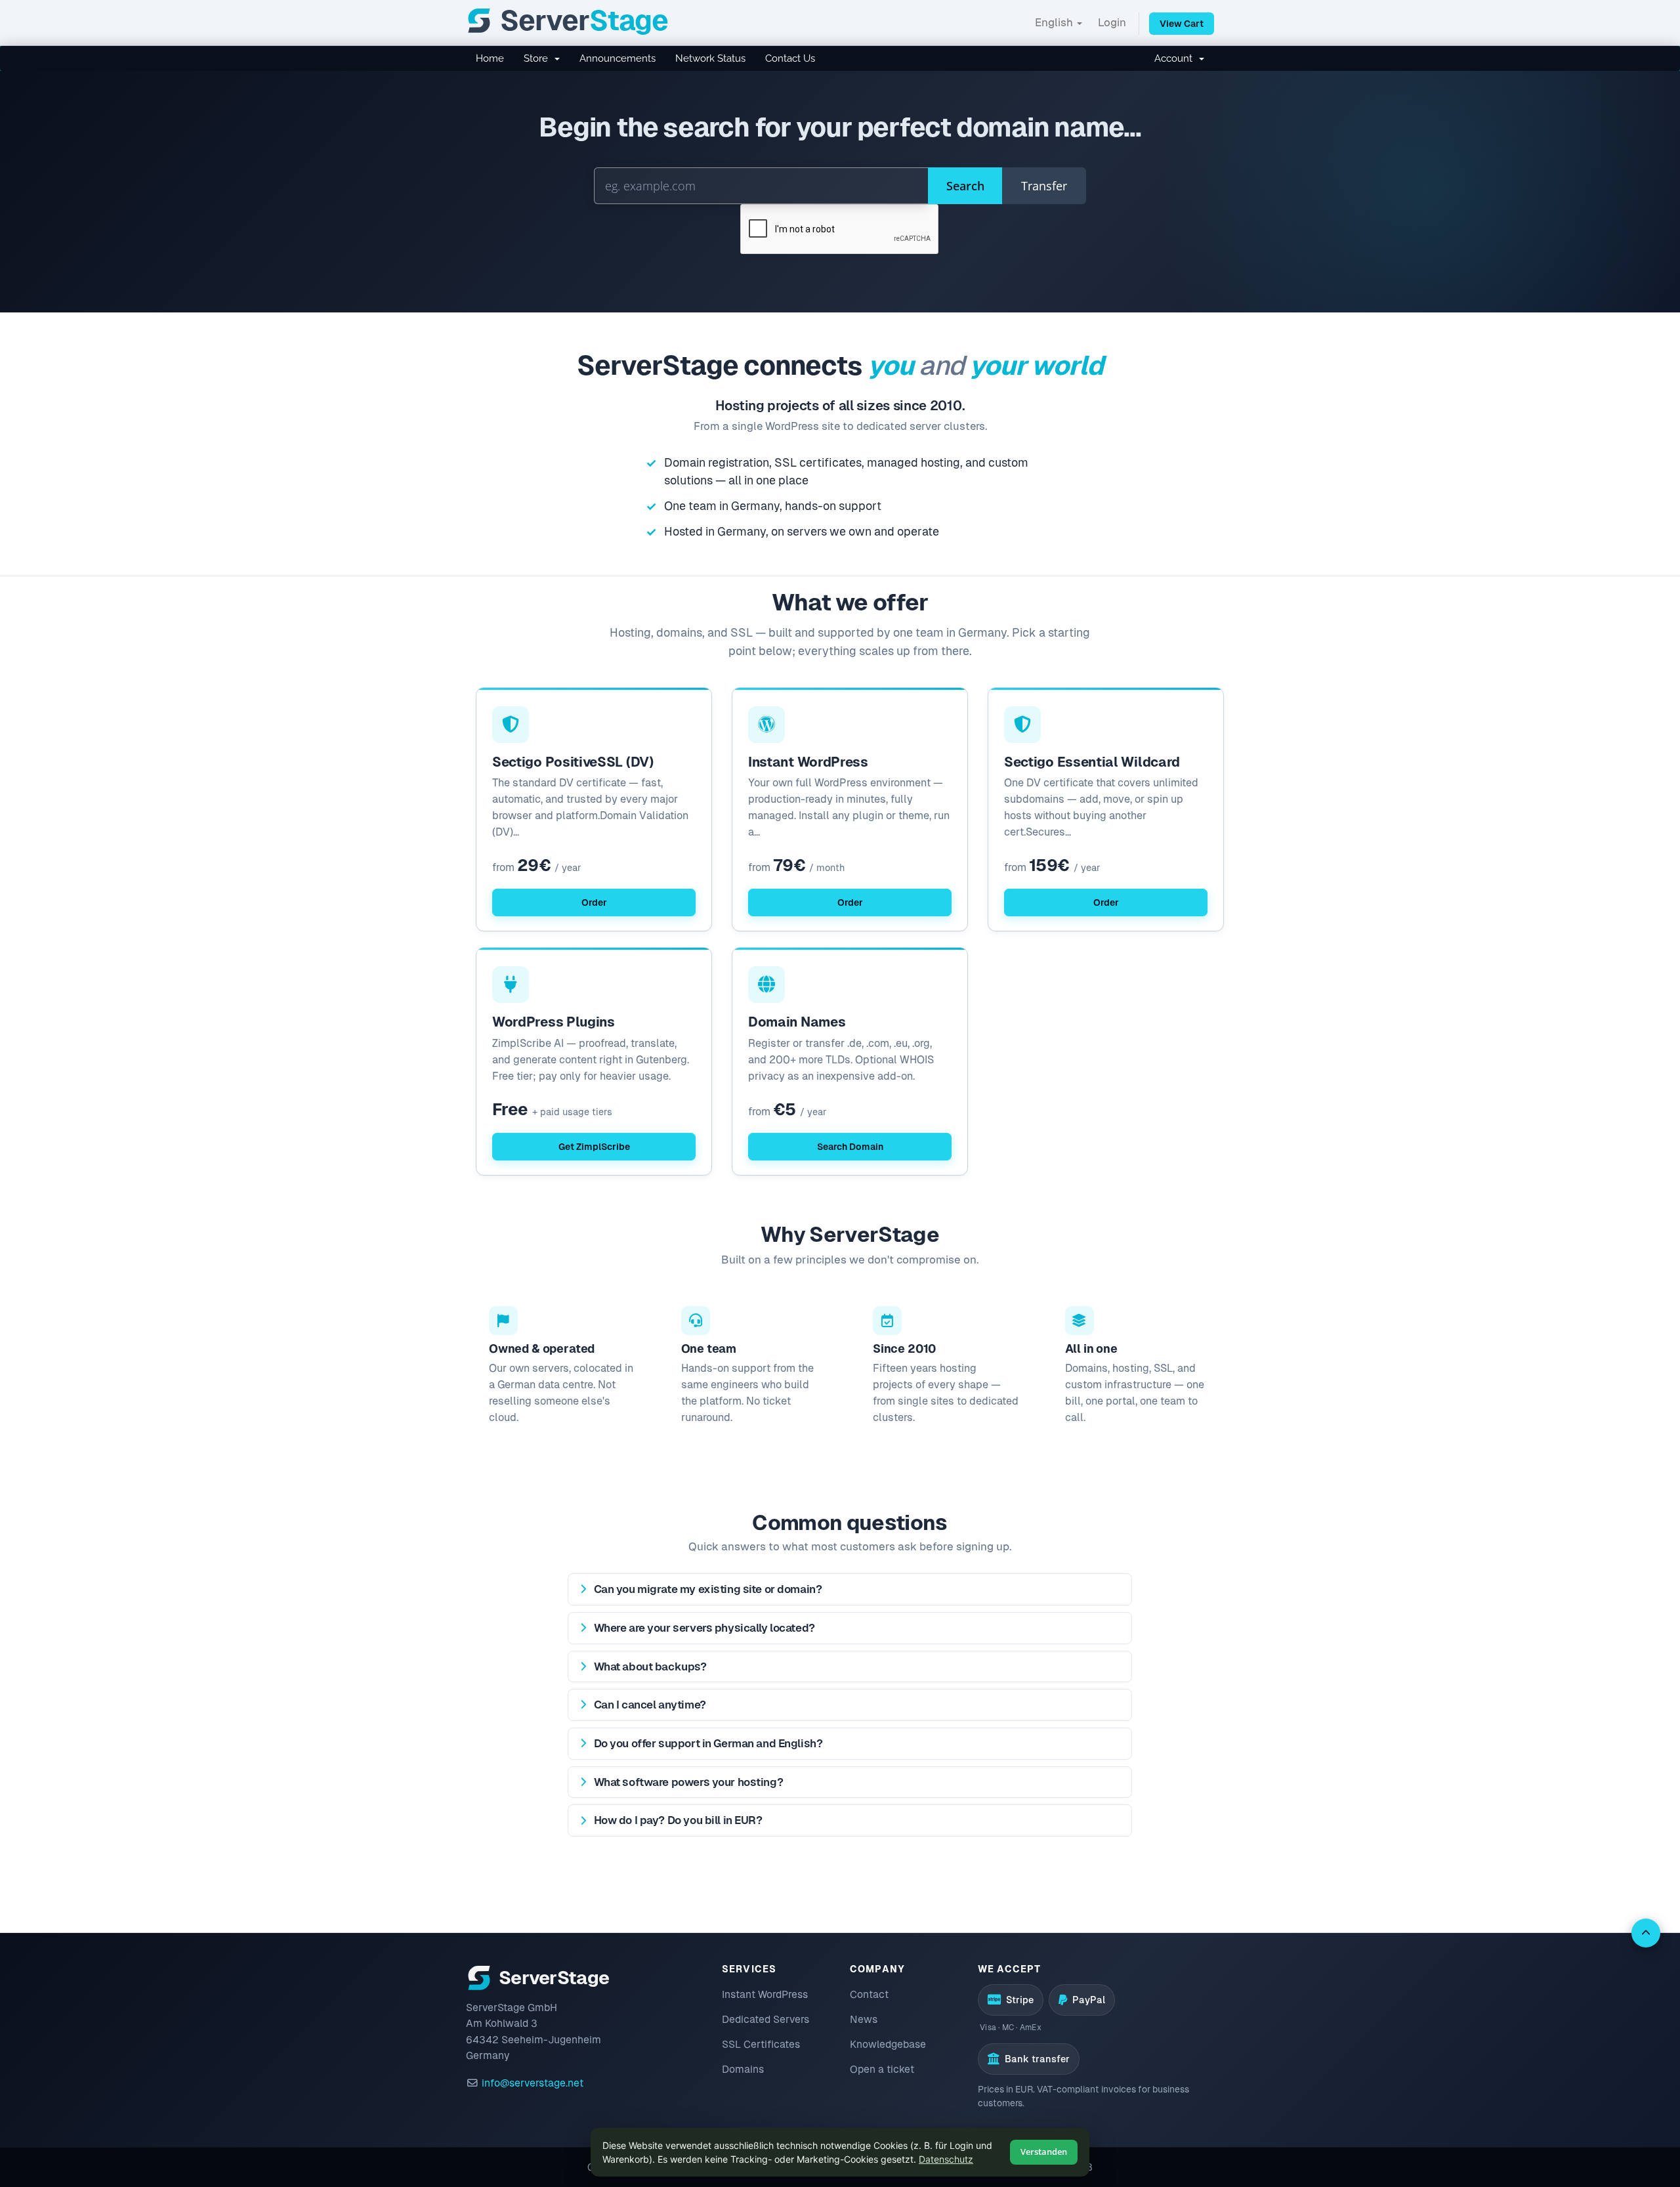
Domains (743, 2069)
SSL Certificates (761, 2044)
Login (1112, 22)
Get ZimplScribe (594, 1147)
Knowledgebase (888, 2044)
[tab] (850, 1589)
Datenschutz (946, 2159)
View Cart (1182, 24)
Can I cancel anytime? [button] (650, 1705)
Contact (869, 1994)
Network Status (710, 58)
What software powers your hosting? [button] (689, 1782)
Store (538, 58)
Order (594, 902)
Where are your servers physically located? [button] (704, 1628)
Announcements (618, 58)
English (1055, 22)
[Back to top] (1646, 1933)
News (864, 2019)
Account (1176, 58)
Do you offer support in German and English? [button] (708, 1743)
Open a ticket (882, 2069)
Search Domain (850, 1147)
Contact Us (790, 58)
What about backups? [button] (650, 1667)
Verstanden (1044, 2152)
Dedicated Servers (766, 2019)
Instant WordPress (765, 1994)
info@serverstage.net (533, 2083)
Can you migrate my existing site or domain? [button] (708, 1589)
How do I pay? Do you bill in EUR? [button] (678, 1820)
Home (490, 58)
